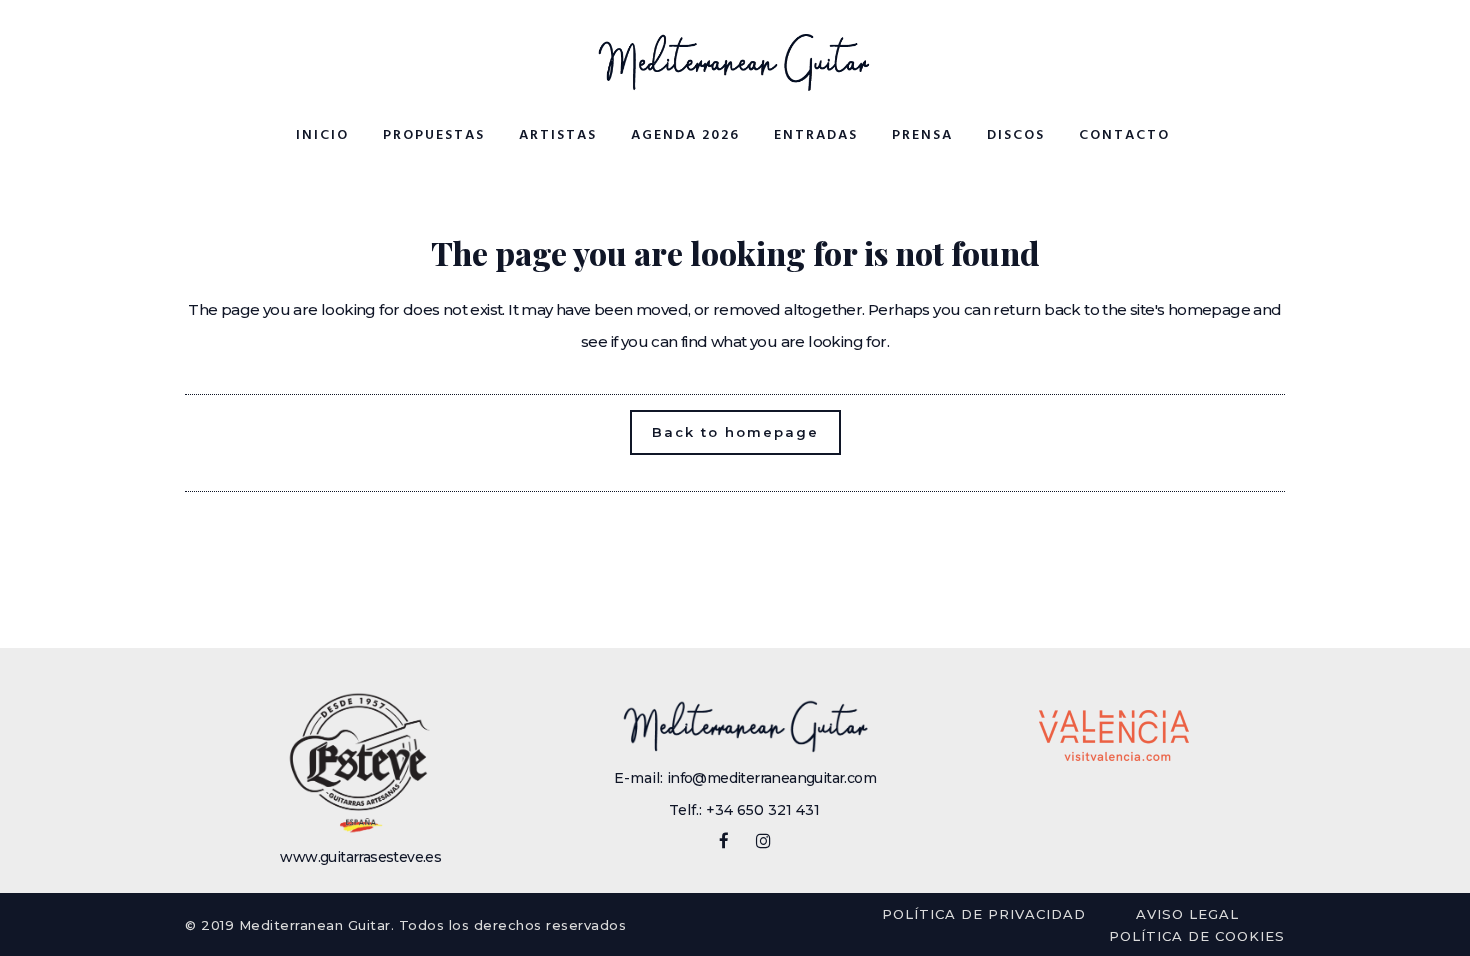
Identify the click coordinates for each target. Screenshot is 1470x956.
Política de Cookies (1197, 936)
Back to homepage (735, 432)
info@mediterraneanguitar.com (771, 778)
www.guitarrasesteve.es (360, 857)
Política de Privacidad (984, 914)
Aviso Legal (1187, 914)
